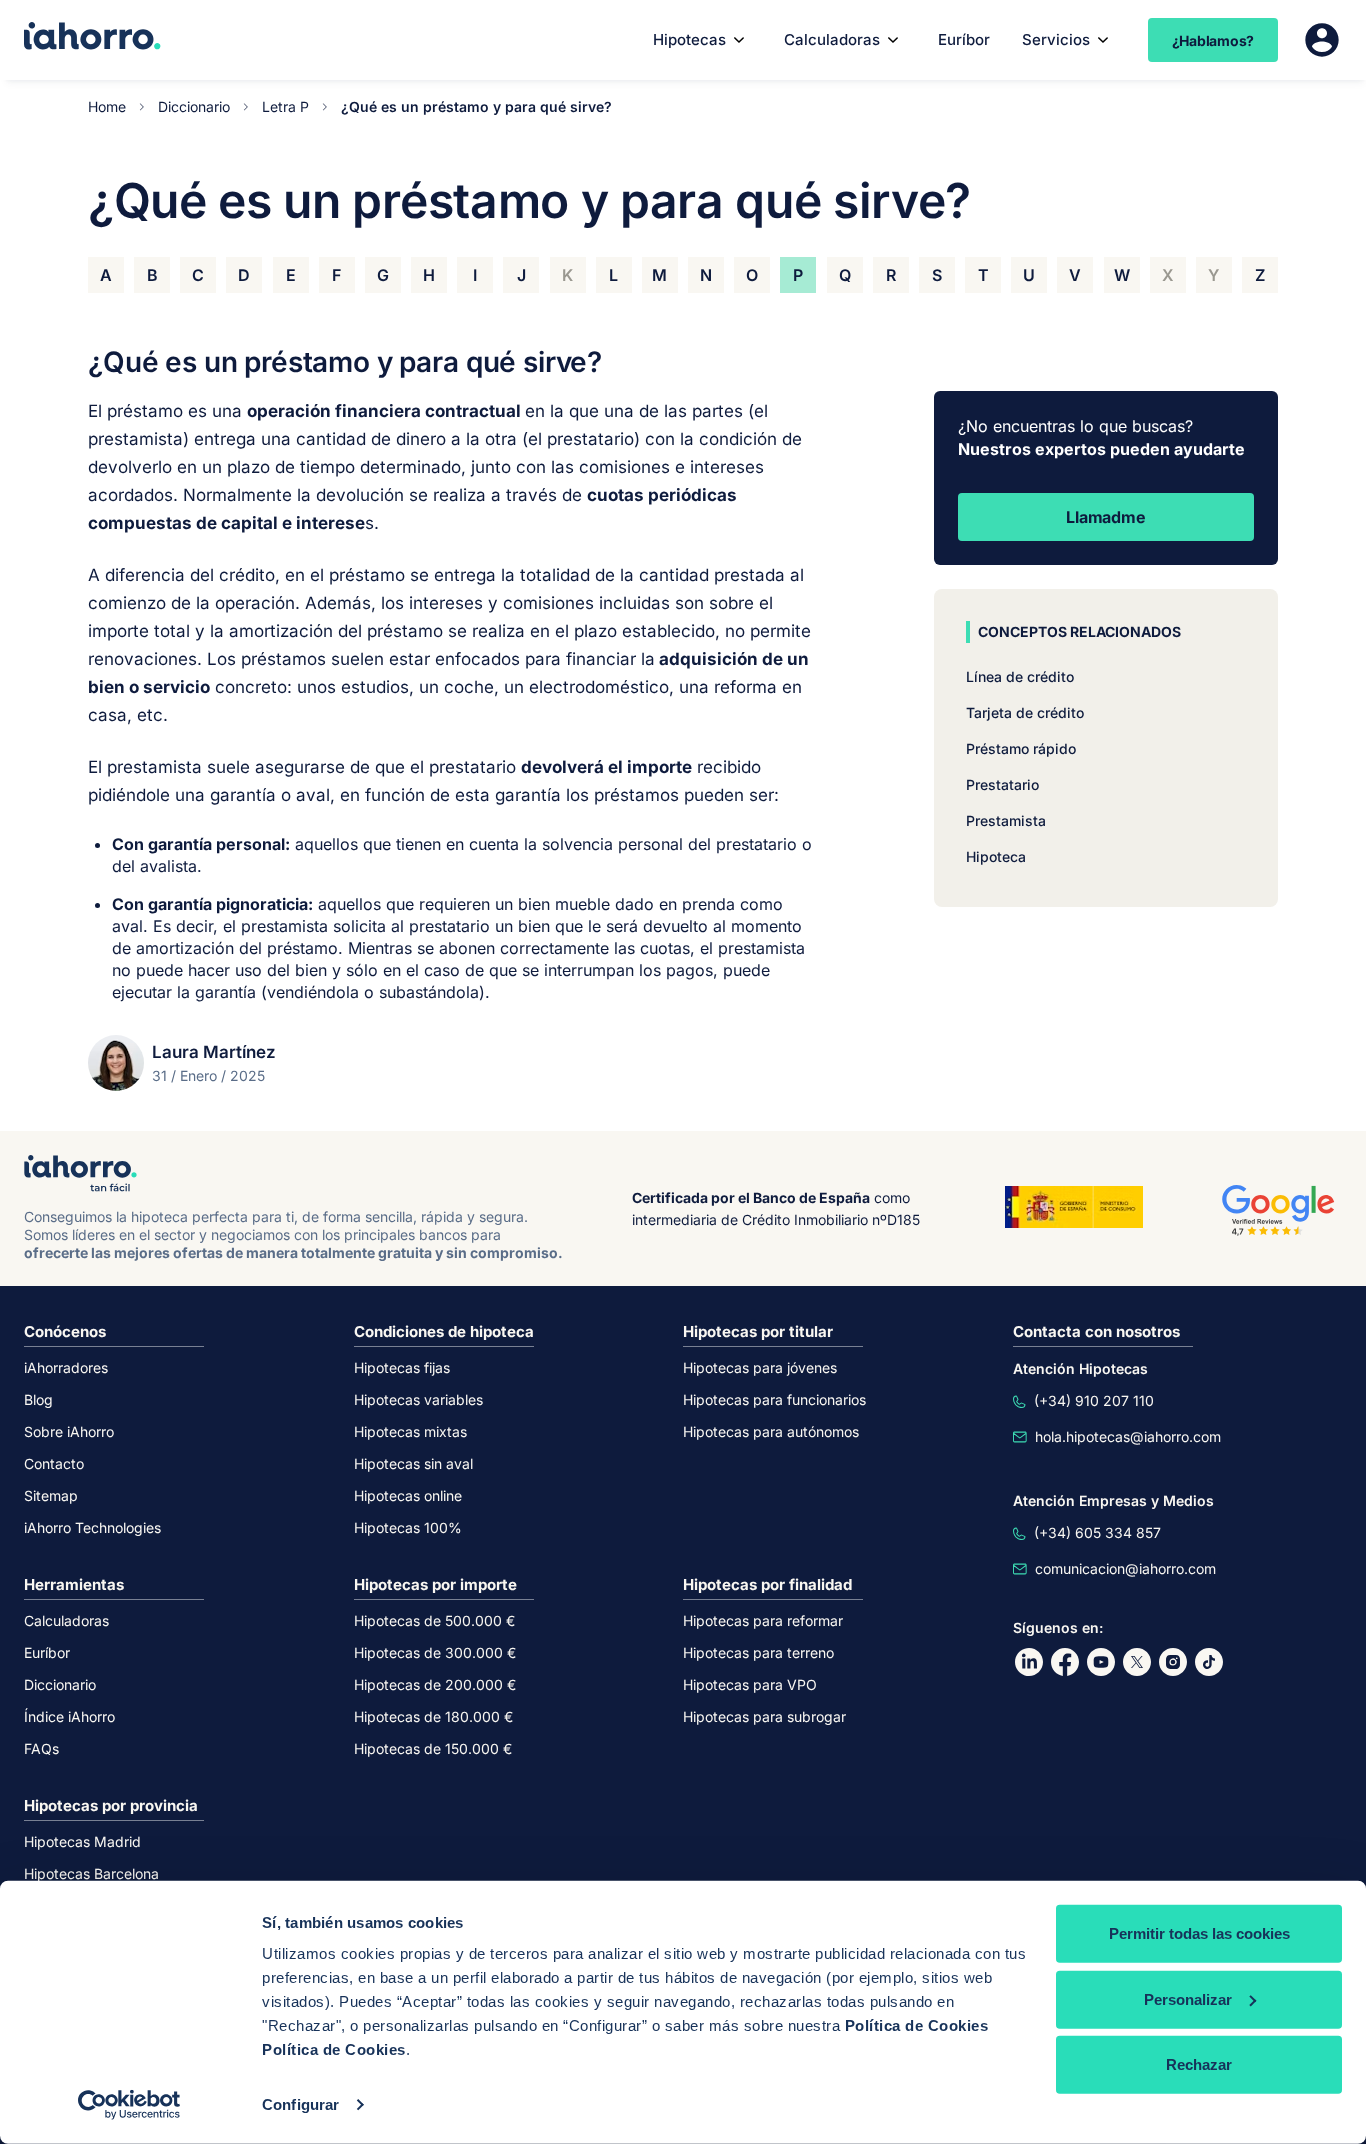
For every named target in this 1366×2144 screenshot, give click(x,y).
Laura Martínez (214, 1052)
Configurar (300, 2104)
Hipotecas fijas (402, 1367)
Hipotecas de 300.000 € (435, 1652)
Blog (38, 1399)
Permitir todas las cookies (1199, 1933)
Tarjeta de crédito (1025, 712)
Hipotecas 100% (408, 1527)
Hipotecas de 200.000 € (435, 1684)
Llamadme (1105, 517)
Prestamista (1006, 820)
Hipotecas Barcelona (91, 1873)
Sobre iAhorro (69, 1431)
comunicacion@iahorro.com (1125, 1568)
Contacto (54, 1463)
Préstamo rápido (1021, 748)
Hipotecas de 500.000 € (434, 1620)
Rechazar (1199, 2064)
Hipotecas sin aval (413, 1463)
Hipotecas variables (418, 1399)
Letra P (285, 106)
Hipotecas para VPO (750, 1684)
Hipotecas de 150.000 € (433, 1748)
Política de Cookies (917, 2025)
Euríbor (964, 39)
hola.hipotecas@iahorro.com (1128, 1436)
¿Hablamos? (1213, 40)
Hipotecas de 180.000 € (433, 1716)
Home (107, 106)
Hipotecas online (408, 1495)
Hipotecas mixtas (410, 1431)
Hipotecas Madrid (82, 1841)
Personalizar (1188, 1998)
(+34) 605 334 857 (1097, 1532)
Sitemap (51, 1495)
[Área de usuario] (1322, 40)
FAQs (41, 1748)
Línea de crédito (1020, 676)
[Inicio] (92, 38)
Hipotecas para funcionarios (774, 1399)
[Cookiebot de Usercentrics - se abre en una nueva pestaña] (129, 2105)
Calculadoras (832, 39)
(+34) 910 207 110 (1094, 1400)
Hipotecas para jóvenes (760, 1367)
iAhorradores (66, 1367)
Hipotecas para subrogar (764, 1716)
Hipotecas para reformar (763, 1620)
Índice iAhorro (69, 1716)
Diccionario (194, 106)
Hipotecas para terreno (758, 1652)
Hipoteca (996, 856)
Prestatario (1002, 784)
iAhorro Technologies (92, 1527)
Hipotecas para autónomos (771, 1431)
